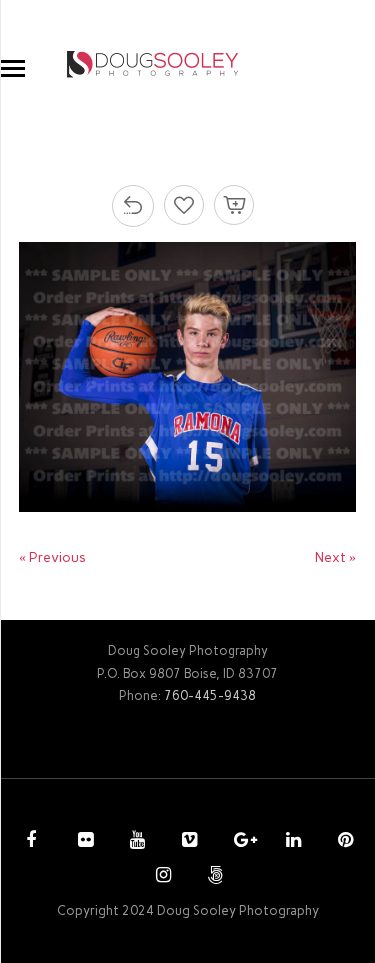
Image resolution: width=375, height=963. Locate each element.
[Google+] (239, 842)
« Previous (52, 557)
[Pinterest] (343, 842)
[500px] (213, 877)
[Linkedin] (291, 842)
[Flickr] (83, 842)
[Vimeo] (187, 842)
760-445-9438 (210, 695)
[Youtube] (135, 842)
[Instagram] (161, 877)
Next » (335, 557)
